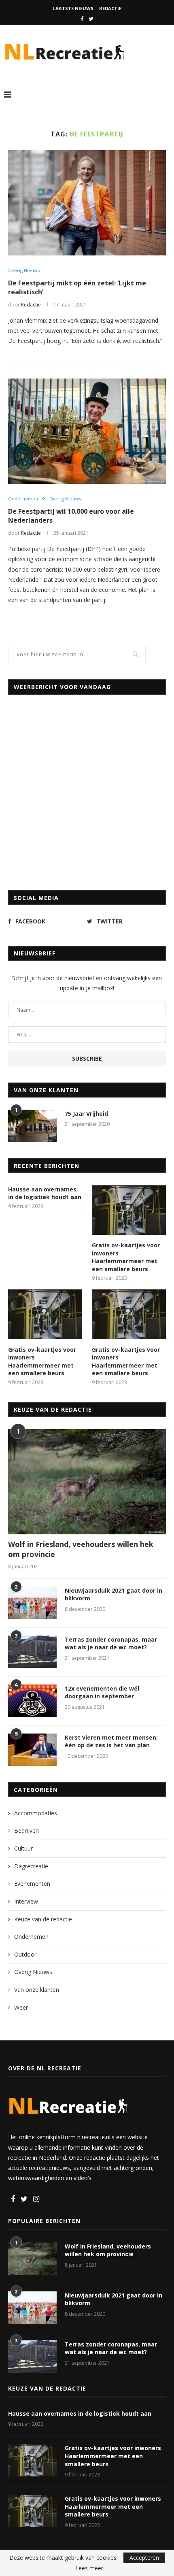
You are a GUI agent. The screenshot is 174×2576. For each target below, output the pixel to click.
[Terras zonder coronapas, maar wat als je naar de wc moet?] (32, 1652)
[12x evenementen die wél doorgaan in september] (32, 1701)
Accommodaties (36, 1813)
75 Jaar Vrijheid (86, 1114)
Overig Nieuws (24, 270)
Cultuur (23, 1848)
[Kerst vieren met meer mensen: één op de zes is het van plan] (32, 1750)
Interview (26, 1901)
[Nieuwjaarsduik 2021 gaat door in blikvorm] (32, 1603)
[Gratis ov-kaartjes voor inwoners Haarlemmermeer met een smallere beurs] (129, 1210)
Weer (21, 2007)
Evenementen (32, 1884)
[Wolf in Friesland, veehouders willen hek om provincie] (87, 1482)
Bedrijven (27, 1830)
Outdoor (25, 1954)
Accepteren (144, 2558)
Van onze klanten (37, 1990)
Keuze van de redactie (43, 1919)
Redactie (110, 8)
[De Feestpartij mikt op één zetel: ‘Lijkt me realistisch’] (87, 203)
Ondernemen (23, 499)
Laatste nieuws (73, 8)
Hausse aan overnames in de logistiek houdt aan (45, 1193)
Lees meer (89, 2568)
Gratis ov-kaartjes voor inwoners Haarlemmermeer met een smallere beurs (126, 1257)
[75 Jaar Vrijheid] (32, 1126)
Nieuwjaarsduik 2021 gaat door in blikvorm (114, 1594)
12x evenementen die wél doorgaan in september (102, 1692)
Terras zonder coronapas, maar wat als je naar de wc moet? (111, 1643)
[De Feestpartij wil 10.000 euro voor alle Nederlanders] (87, 431)
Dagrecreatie (31, 1866)
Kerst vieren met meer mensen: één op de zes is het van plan (111, 1741)
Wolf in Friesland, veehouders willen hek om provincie (81, 1549)
